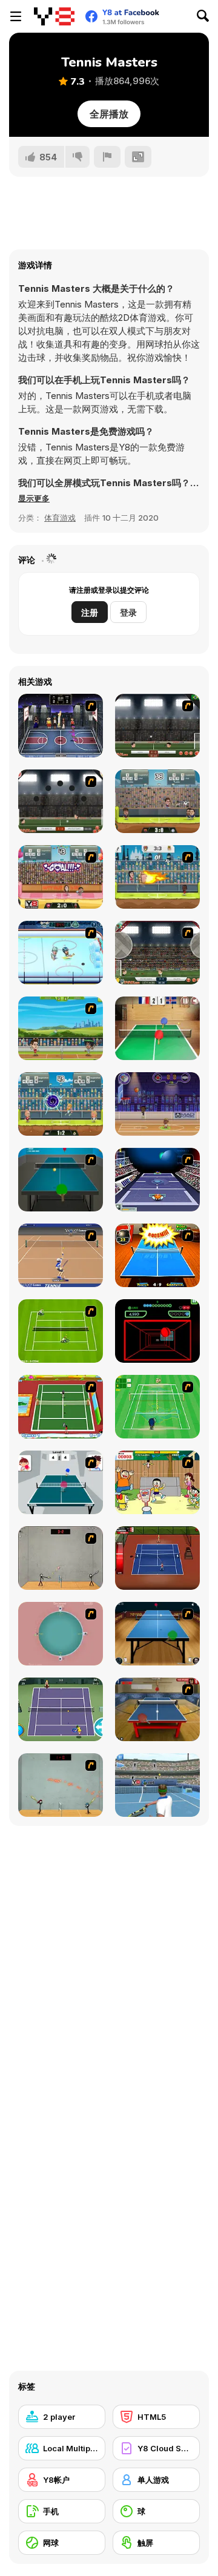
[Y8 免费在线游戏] (54, 16)
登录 (128, 612)
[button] (34, 498)
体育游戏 (60, 518)
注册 (90, 612)
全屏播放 (109, 114)
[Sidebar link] (16, 16)
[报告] (107, 157)
